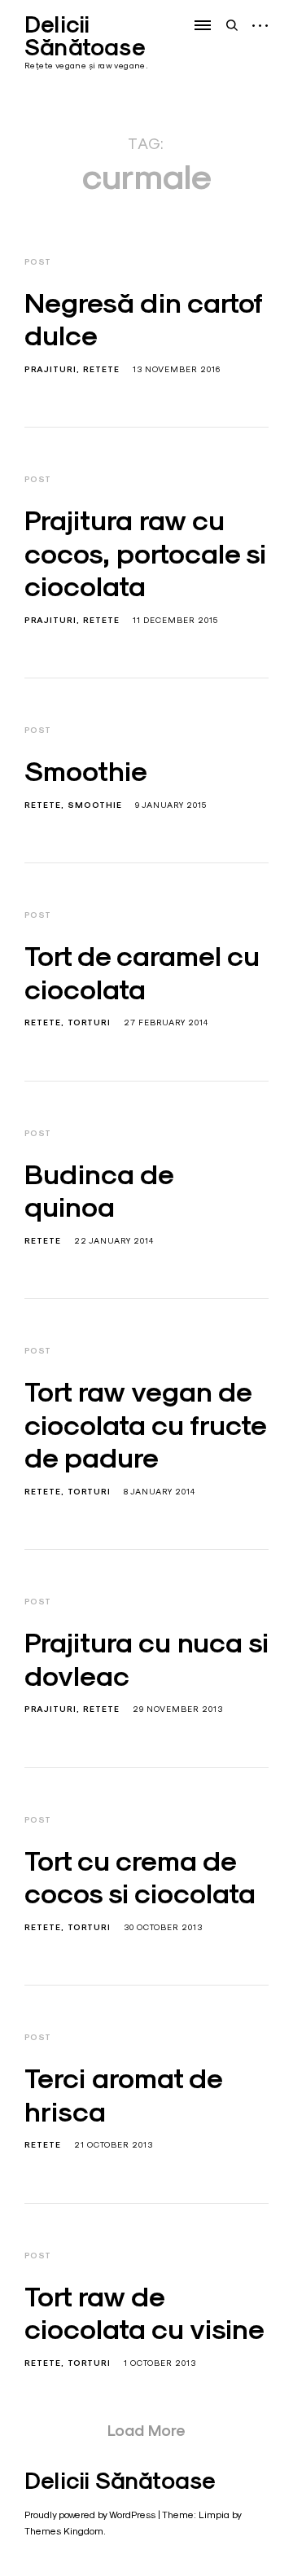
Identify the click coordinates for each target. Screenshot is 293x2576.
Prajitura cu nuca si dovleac (146, 1659)
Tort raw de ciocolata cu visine (144, 2313)
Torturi (89, 1023)
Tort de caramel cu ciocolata (142, 973)
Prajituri (50, 369)
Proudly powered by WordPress (90, 2515)
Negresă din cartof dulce (143, 320)
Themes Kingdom (64, 2531)
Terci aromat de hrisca (123, 2095)
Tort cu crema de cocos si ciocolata (140, 1878)
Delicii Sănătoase (85, 36)
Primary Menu (204, 25)
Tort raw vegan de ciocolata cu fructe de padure (145, 1425)
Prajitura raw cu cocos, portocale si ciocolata (145, 553)
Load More (146, 2430)
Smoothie (86, 771)
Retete (101, 369)
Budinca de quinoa (99, 1191)
